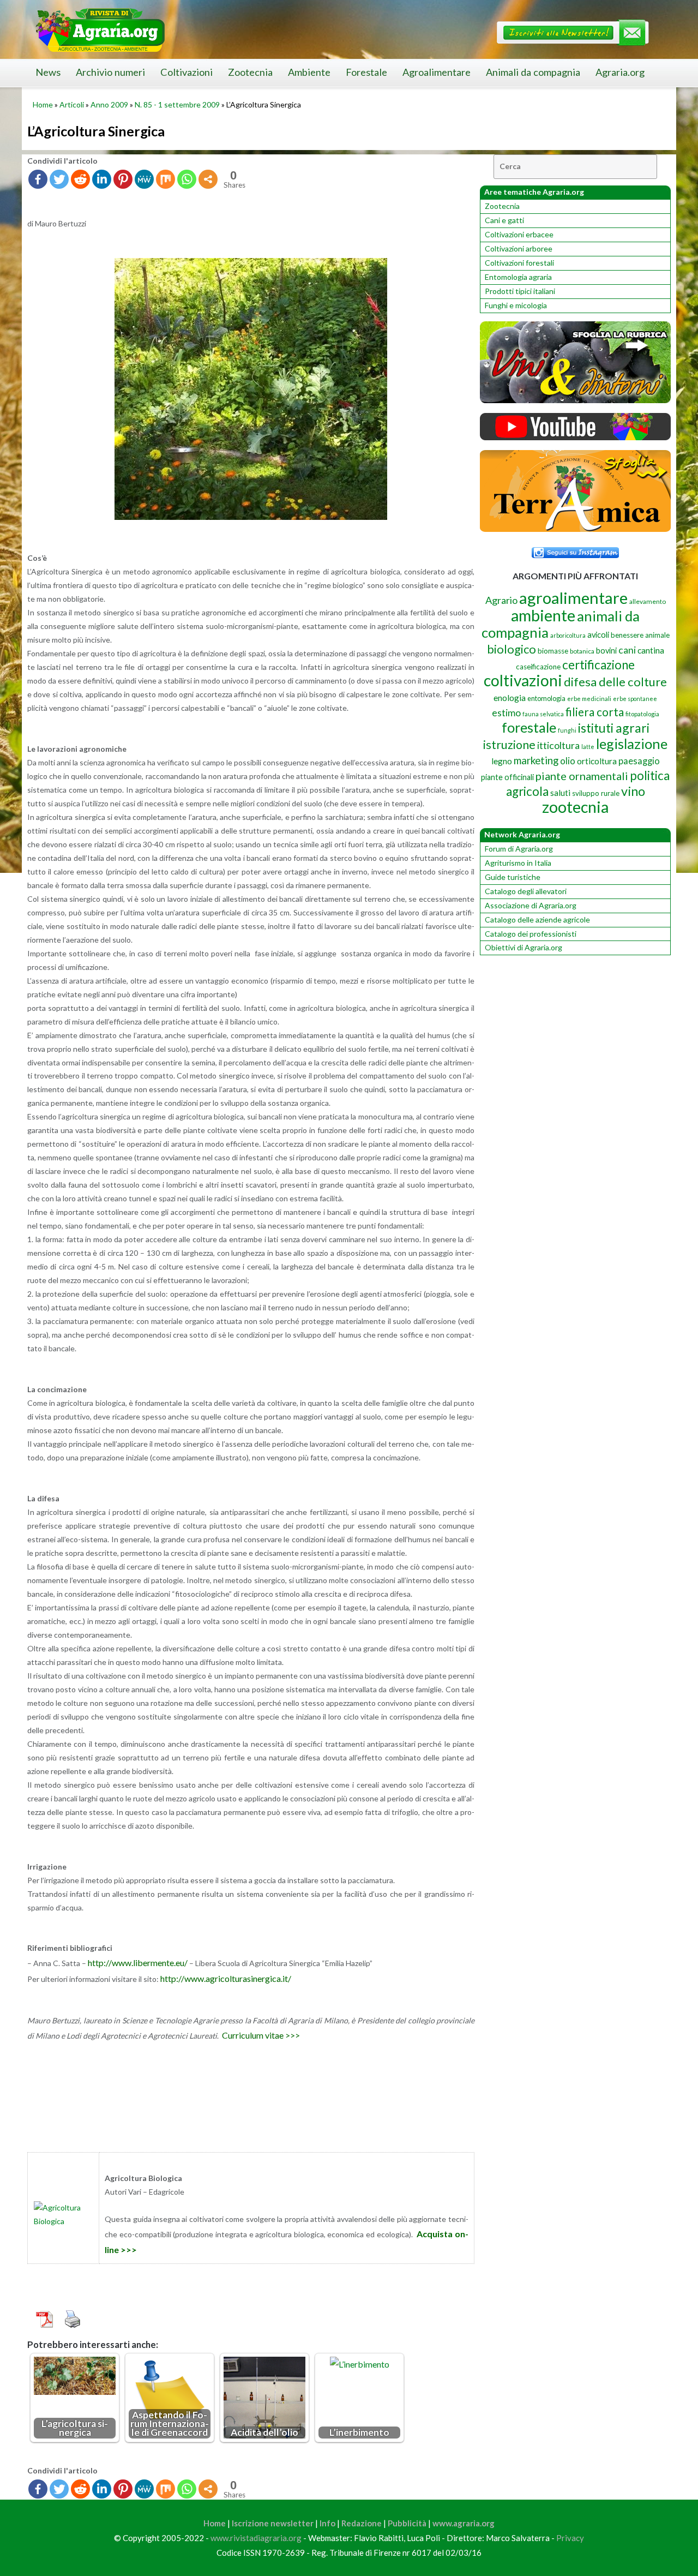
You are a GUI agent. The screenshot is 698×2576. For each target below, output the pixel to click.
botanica (582, 651)
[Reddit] (80, 179)
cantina (651, 650)
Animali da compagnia (533, 72)
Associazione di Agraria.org (531, 905)
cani (627, 650)
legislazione (632, 744)
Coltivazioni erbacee (519, 234)
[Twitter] (59, 179)
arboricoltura (568, 635)
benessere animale (640, 635)
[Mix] (166, 179)
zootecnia (575, 807)
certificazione (598, 665)
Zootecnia (250, 72)
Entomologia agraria (518, 277)
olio (568, 761)
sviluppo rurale (596, 793)
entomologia (546, 698)
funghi (567, 730)
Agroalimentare (437, 72)
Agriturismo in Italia (518, 863)
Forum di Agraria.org (519, 849)
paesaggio (639, 761)
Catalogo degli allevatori (526, 891)
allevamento (648, 601)
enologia (510, 697)
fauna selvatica (543, 714)
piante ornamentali (582, 776)
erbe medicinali (589, 699)
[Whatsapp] (187, 179)
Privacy (570, 2538)
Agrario (501, 600)
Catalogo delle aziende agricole (537, 919)
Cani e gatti (504, 220)
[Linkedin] (102, 179)
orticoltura (597, 761)
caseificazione (538, 667)
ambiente (543, 615)
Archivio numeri (110, 72)
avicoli (598, 635)
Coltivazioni (186, 72)
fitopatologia (642, 714)
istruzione (509, 745)
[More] (208, 179)
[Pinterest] (123, 179)
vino (633, 791)
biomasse (553, 651)
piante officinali (507, 777)
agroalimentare (573, 598)
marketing (536, 760)
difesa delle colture (615, 682)
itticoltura (558, 745)
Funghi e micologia (516, 305)
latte (588, 747)
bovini (606, 651)
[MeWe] (144, 179)
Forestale (366, 72)
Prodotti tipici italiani (520, 291)
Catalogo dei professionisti (531, 934)
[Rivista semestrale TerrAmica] (575, 529)
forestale (529, 727)
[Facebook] (38, 179)
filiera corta (595, 712)
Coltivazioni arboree (519, 248)
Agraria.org (620, 72)
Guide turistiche (513, 877)
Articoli (72, 104)
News (48, 72)
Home (43, 104)
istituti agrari (614, 728)
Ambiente (309, 72)
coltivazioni (523, 680)
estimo (506, 712)
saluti (560, 793)
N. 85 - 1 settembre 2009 (177, 104)
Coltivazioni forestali (519, 263)
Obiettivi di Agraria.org (523, 947)
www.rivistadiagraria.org (256, 2538)
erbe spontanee (635, 699)
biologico (512, 649)
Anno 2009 (109, 104)
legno (502, 761)
